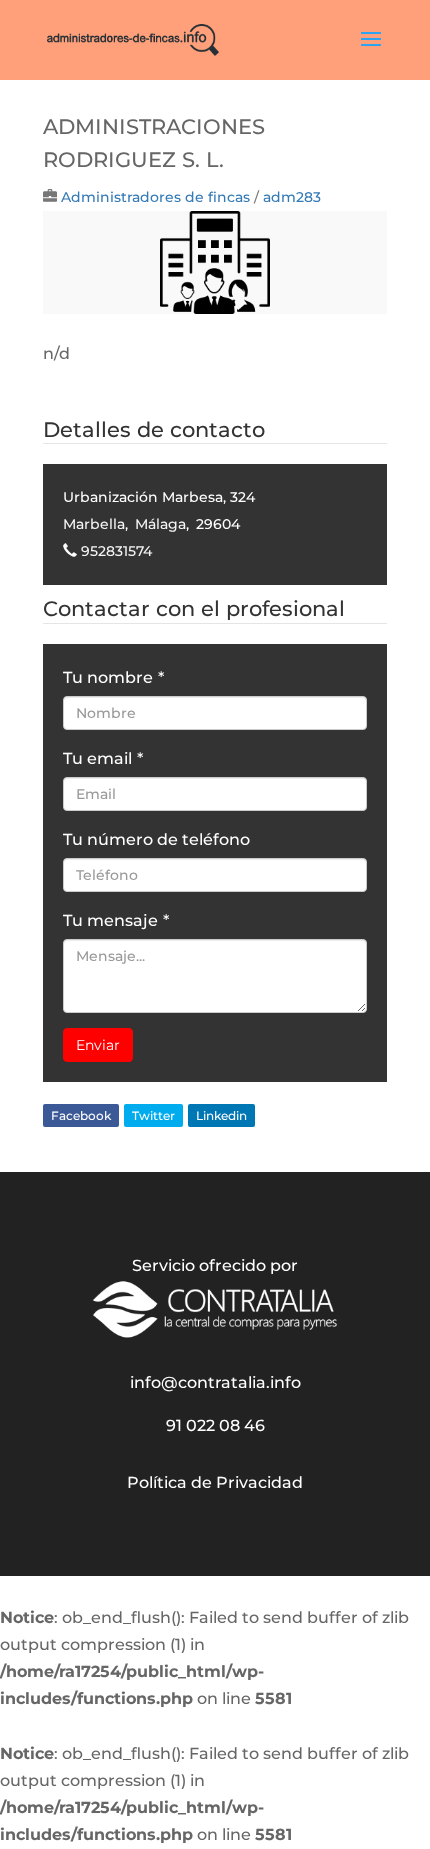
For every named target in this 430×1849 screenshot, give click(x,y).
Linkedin (221, 1115)
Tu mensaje (116, 920)
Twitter (153, 1115)
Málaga (160, 524)
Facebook (81, 1115)
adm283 (292, 197)
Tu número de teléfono (156, 839)
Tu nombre (113, 677)
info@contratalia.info (215, 1382)
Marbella (94, 524)
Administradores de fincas (155, 197)
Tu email (103, 758)
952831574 (116, 551)
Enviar (98, 1045)
